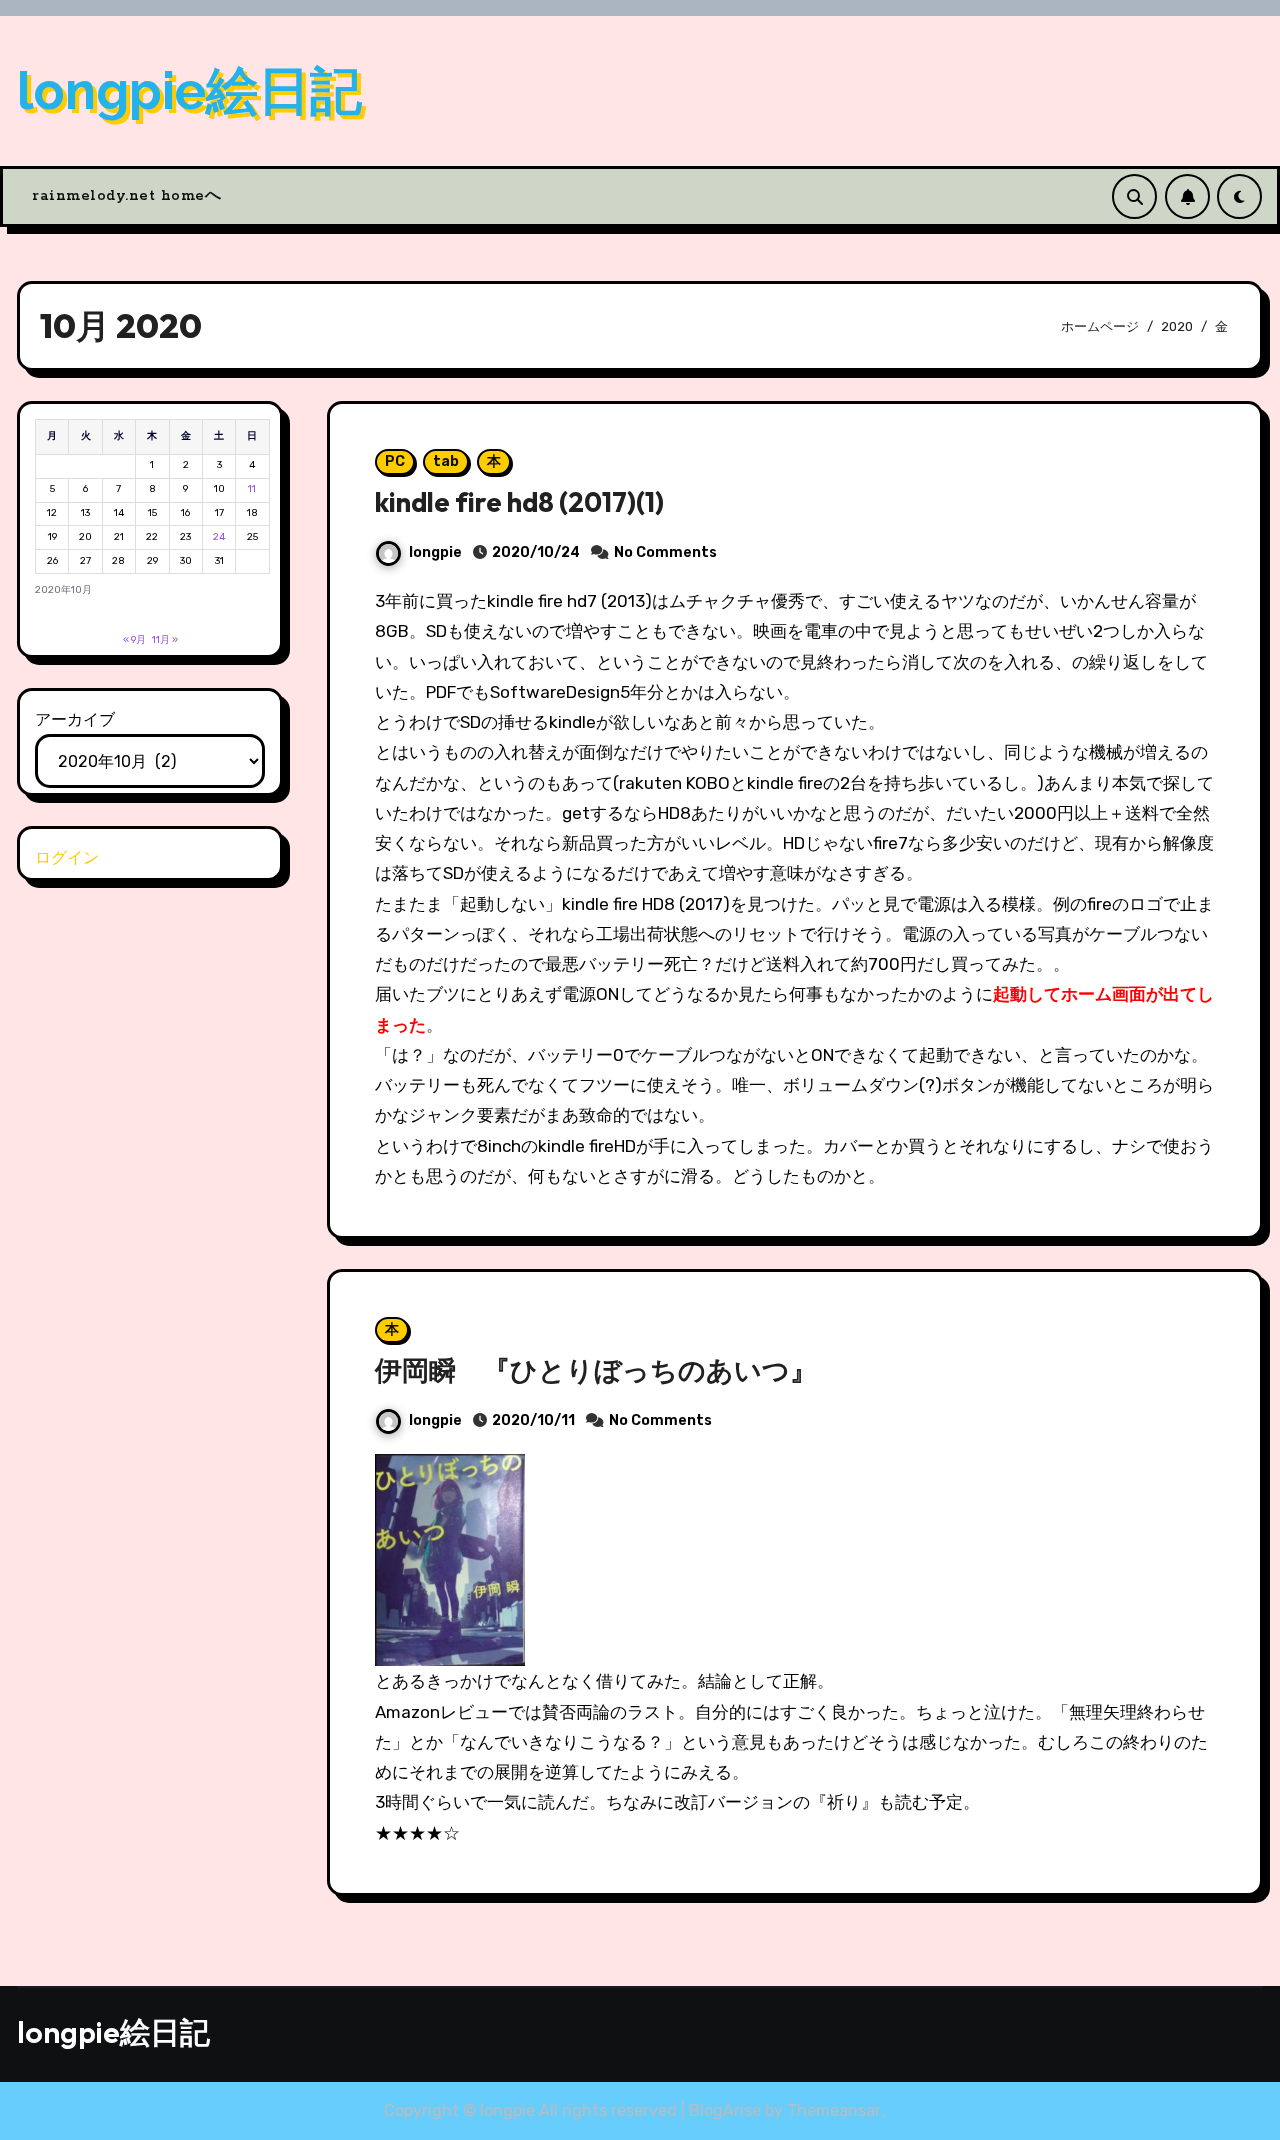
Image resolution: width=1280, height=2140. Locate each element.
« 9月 (134, 640)
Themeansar (834, 2110)
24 (219, 537)
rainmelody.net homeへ (126, 196)
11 (252, 489)
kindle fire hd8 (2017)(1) (519, 502)
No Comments (665, 552)
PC (395, 461)
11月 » (165, 640)
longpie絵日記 (189, 90)
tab (446, 461)
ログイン (67, 857)
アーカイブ (75, 719)
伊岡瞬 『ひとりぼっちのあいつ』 (596, 1370)
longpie (435, 552)
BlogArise (725, 2110)
